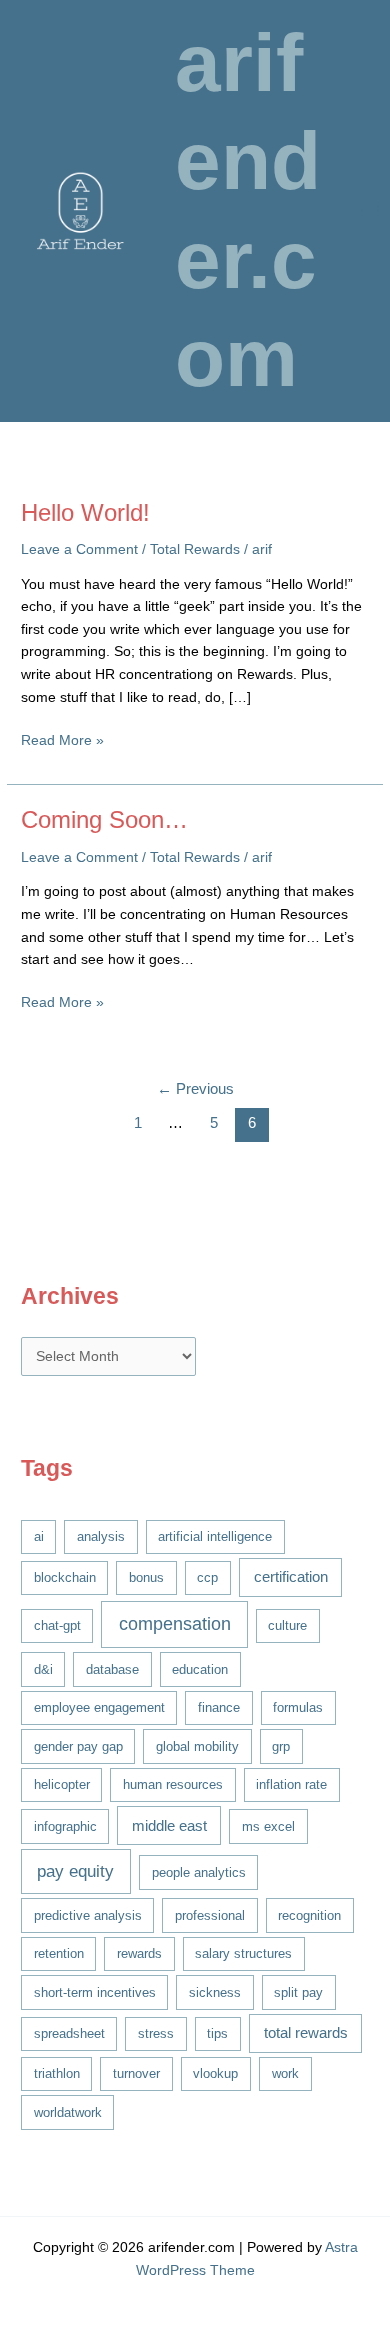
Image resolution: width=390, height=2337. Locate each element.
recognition (309, 1915)
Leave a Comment (79, 549)
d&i (43, 1669)
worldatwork (68, 2112)
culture (287, 1625)
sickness (215, 1992)
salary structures (243, 1953)
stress (156, 2033)
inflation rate (291, 1784)
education (200, 1669)
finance (219, 1707)
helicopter (62, 1784)
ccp (207, 1577)
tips (217, 2033)
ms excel (268, 1826)
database (112, 1669)
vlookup (215, 2073)
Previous (195, 1089)
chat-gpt (57, 1625)
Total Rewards (195, 549)
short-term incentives (95, 1992)
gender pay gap (78, 1746)
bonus (146, 1577)
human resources (173, 1784)
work (285, 2073)
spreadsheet (69, 2033)
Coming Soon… (104, 820)
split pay (298, 1992)
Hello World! (85, 513)
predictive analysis (88, 1915)
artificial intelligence (215, 1536)
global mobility (197, 1746)
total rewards (306, 2033)
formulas (298, 1707)
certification (291, 1577)
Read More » (62, 742)
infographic (65, 1826)
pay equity (75, 1871)
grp (281, 1746)
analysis (101, 1536)
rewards (139, 1953)
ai (39, 1536)
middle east (169, 1826)
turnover (136, 2073)
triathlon (57, 2073)
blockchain (65, 1577)
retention (59, 1953)
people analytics (199, 1872)
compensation (175, 1624)
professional (210, 1915)
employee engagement (99, 1707)
